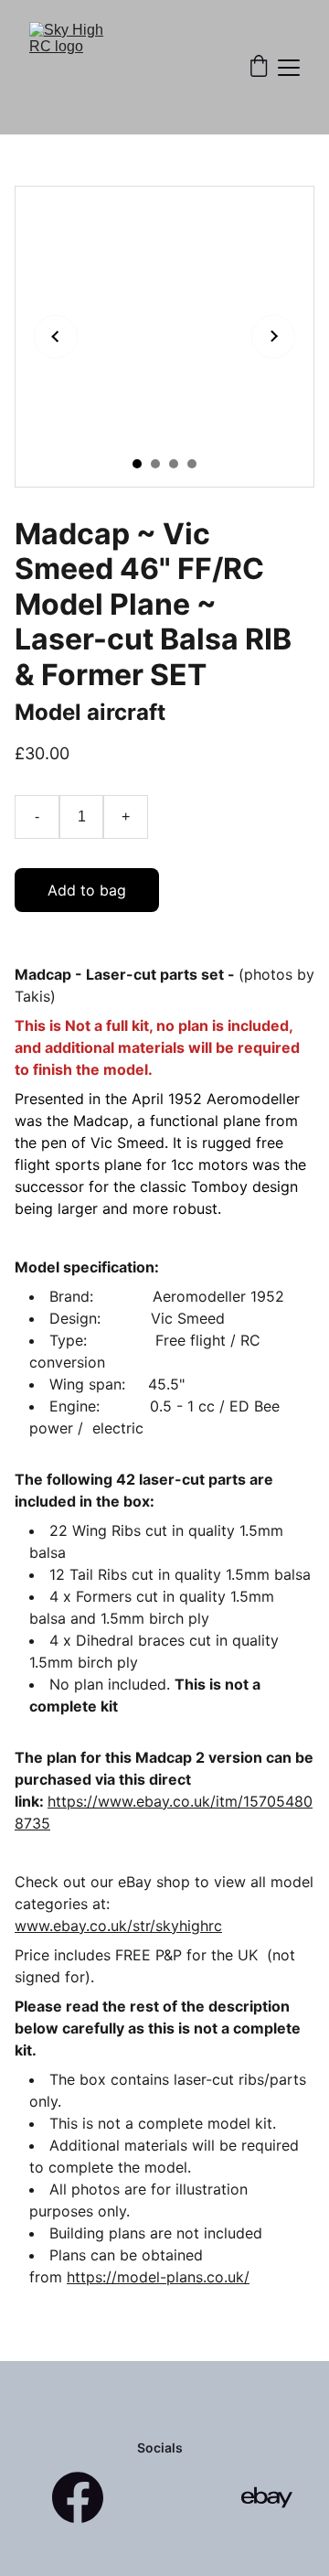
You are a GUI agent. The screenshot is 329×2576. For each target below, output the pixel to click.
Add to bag (87, 890)
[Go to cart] (259, 68)
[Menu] (289, 68)
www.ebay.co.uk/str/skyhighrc (118, 1926)
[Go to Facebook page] (78, 2497)
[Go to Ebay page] (267, 2497)
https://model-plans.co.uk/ (158, 2277)
